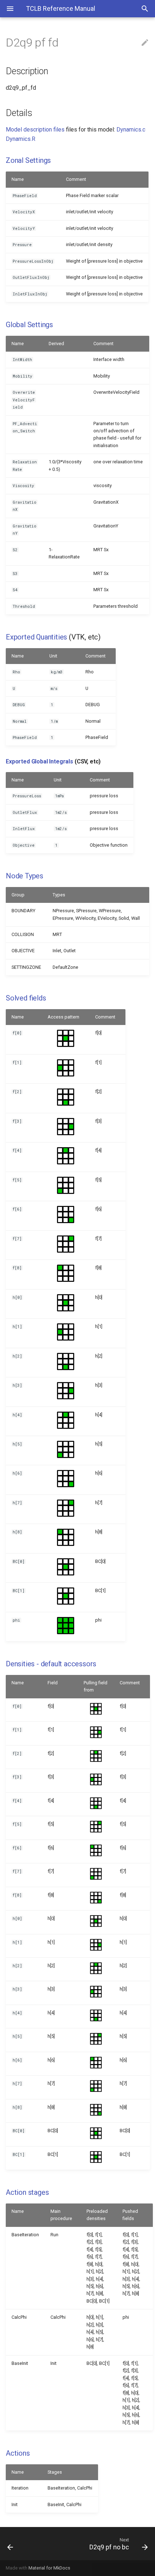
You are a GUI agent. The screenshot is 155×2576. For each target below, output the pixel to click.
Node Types (25, 876)
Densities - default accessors (51, 1664)
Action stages (27, 2192)
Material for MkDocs (49, 2568)
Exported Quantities (36, 637)
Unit (53, 656)
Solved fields (26, 998)
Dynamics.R (21, 139)
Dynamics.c (131, 130)
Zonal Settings (28, 160)
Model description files (35, 130)
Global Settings (29, 325)
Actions (18, 2453)
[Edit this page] (145, 43)
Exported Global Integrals (39, 761)
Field (53, 1683)
